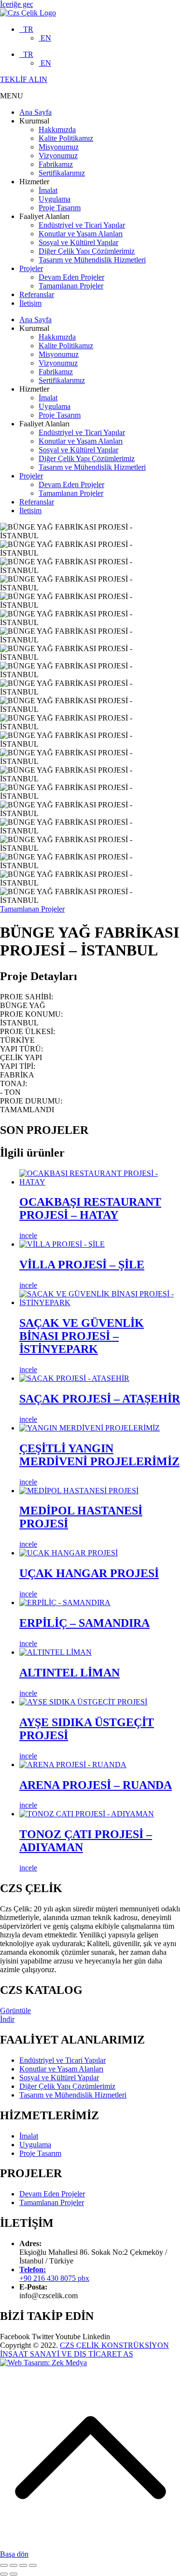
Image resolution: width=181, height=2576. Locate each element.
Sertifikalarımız (62, 173)
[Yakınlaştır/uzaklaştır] (33, 2565)
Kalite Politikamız (66, 138)
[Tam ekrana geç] (23, 2565)
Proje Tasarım (60, 208)
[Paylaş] (14, 2565)
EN (45, 38)
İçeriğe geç (17, 4)
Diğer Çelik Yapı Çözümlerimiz (87, 251)
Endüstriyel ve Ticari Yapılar (82, 225)
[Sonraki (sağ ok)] (14, 2574)
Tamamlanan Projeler (71, 286)
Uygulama (55, 199)
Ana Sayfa (35, 112)
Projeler (31, 268)
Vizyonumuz (58, 156)
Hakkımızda (57, 129)
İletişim (30, 303)
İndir (7, 2019)
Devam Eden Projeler (71, 277)
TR (26, 29)
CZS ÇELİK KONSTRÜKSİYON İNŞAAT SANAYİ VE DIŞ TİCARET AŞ (84, 2350)
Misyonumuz (59, 147)
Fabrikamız (56, 164)
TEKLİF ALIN (24, 79)
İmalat (48, 190)
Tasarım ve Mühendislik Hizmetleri (92, 260)
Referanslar (37, 294)
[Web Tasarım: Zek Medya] (43, 2363)
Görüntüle (15, 2010)
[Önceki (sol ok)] (4, 2574)
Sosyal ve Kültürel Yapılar (78, 242)
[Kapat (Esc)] (4, 2565)
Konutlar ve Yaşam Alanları (81, 234)
